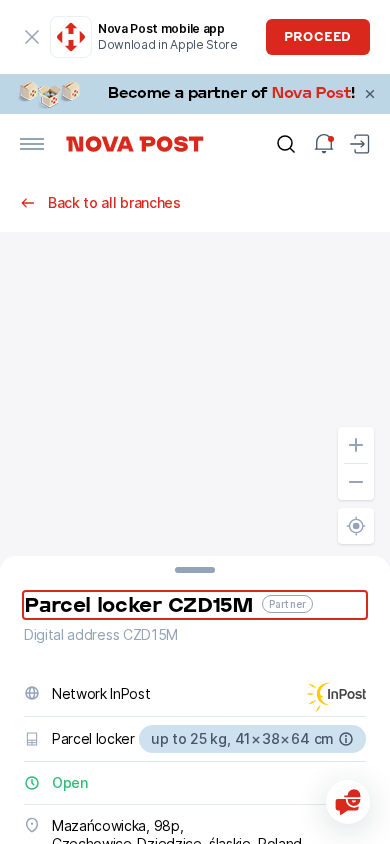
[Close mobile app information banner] (32, 37)
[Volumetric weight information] (346, 739)
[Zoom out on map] (356, 482)
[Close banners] (370, 94)
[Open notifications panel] (324, 144)
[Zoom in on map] (356, 445)
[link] (195, 94)
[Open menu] (32, 144)
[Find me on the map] (356, 526)
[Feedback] (348, 802)
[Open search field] (286, 144)
